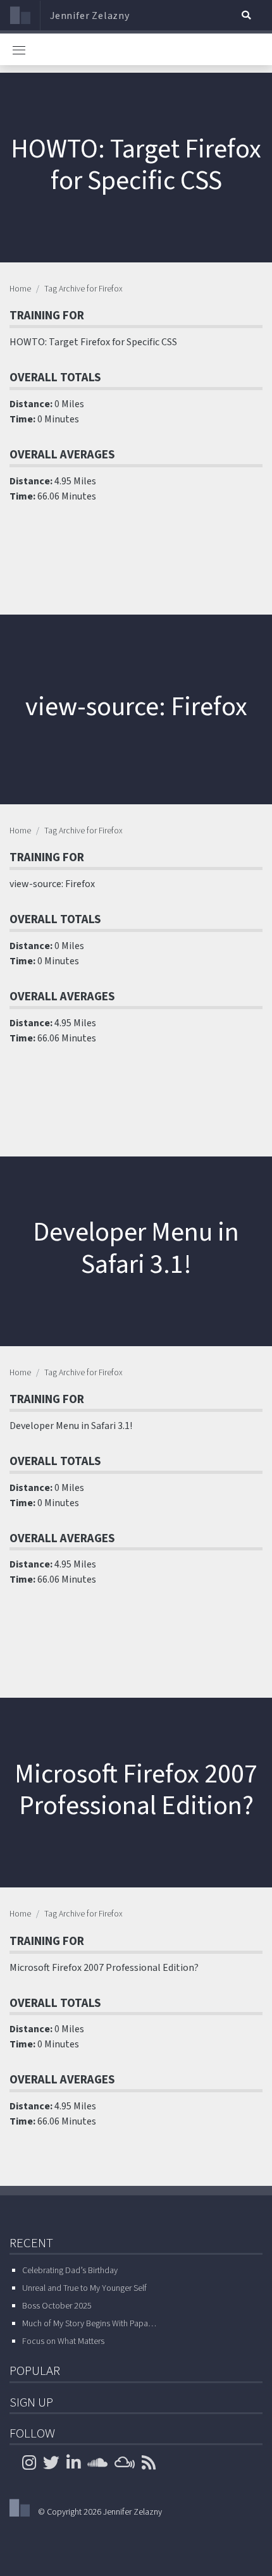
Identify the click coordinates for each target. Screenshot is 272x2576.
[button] (246, 15)
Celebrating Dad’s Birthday (70, 2271)
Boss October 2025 (57, 2306)
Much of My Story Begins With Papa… (89, 2324)
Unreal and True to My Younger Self (84, 2288)
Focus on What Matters (63, 2341)
